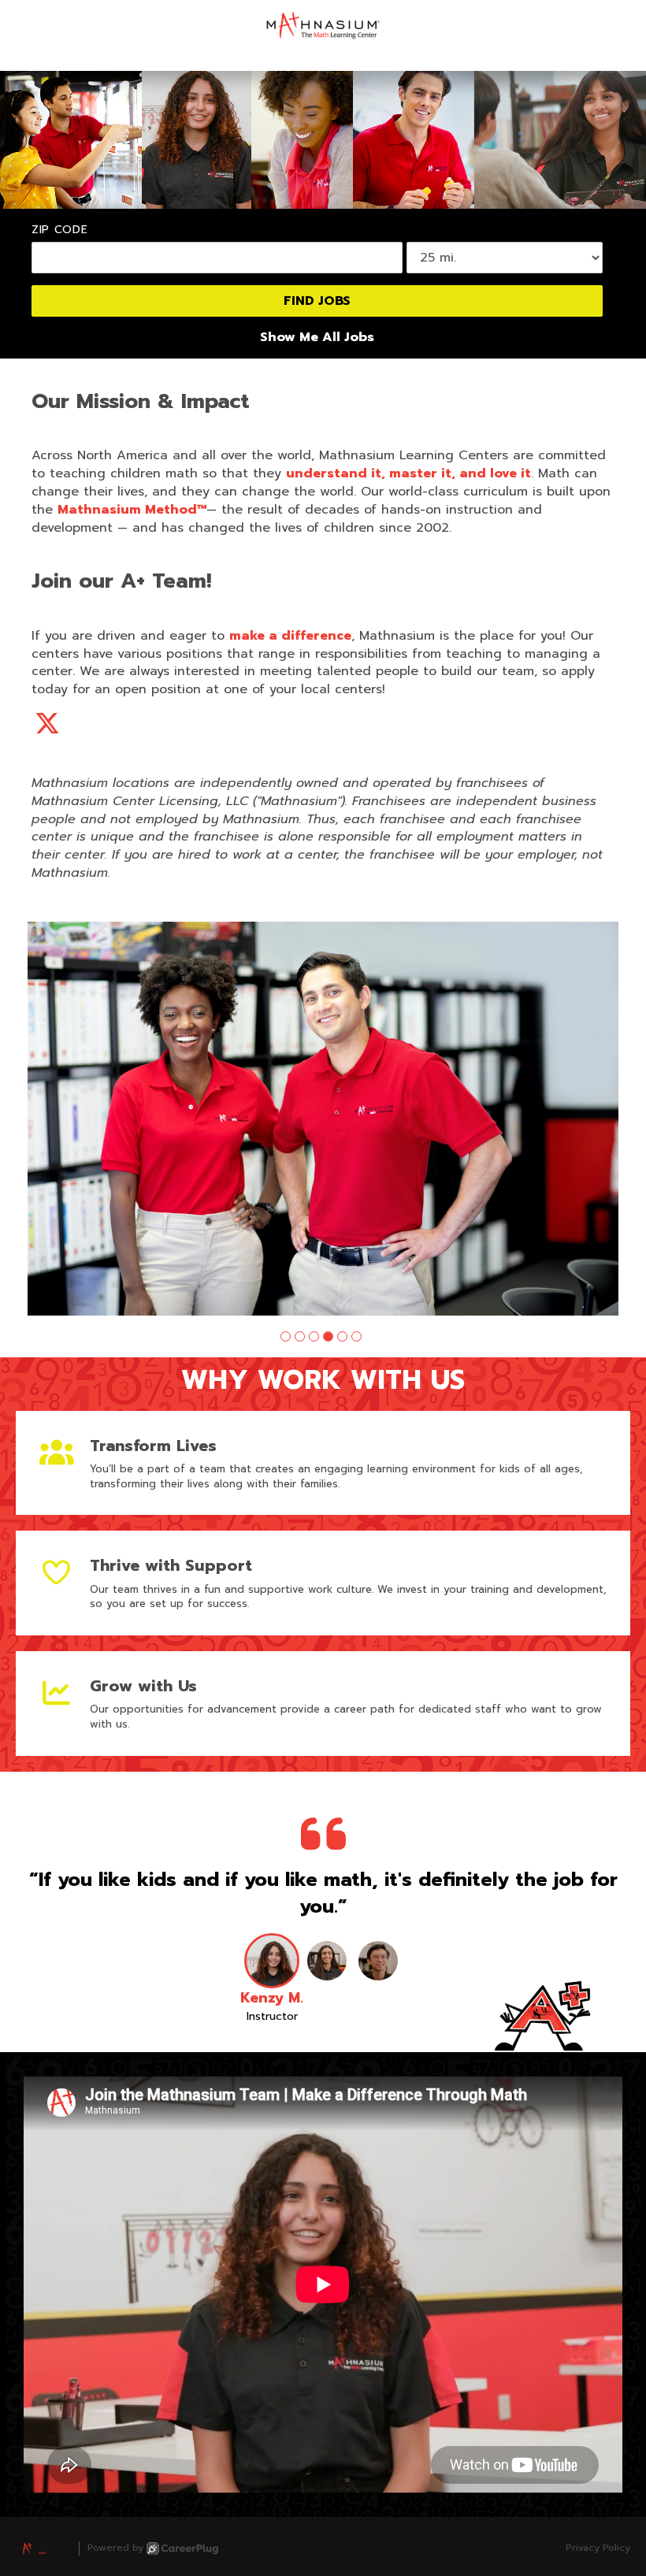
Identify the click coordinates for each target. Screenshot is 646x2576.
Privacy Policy (598, 2548)
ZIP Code (60, 230)
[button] (286, 1336)
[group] (323, 1119)
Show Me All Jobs (317, 338)
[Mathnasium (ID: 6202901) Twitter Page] (47, 724)
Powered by (115, 2548)
